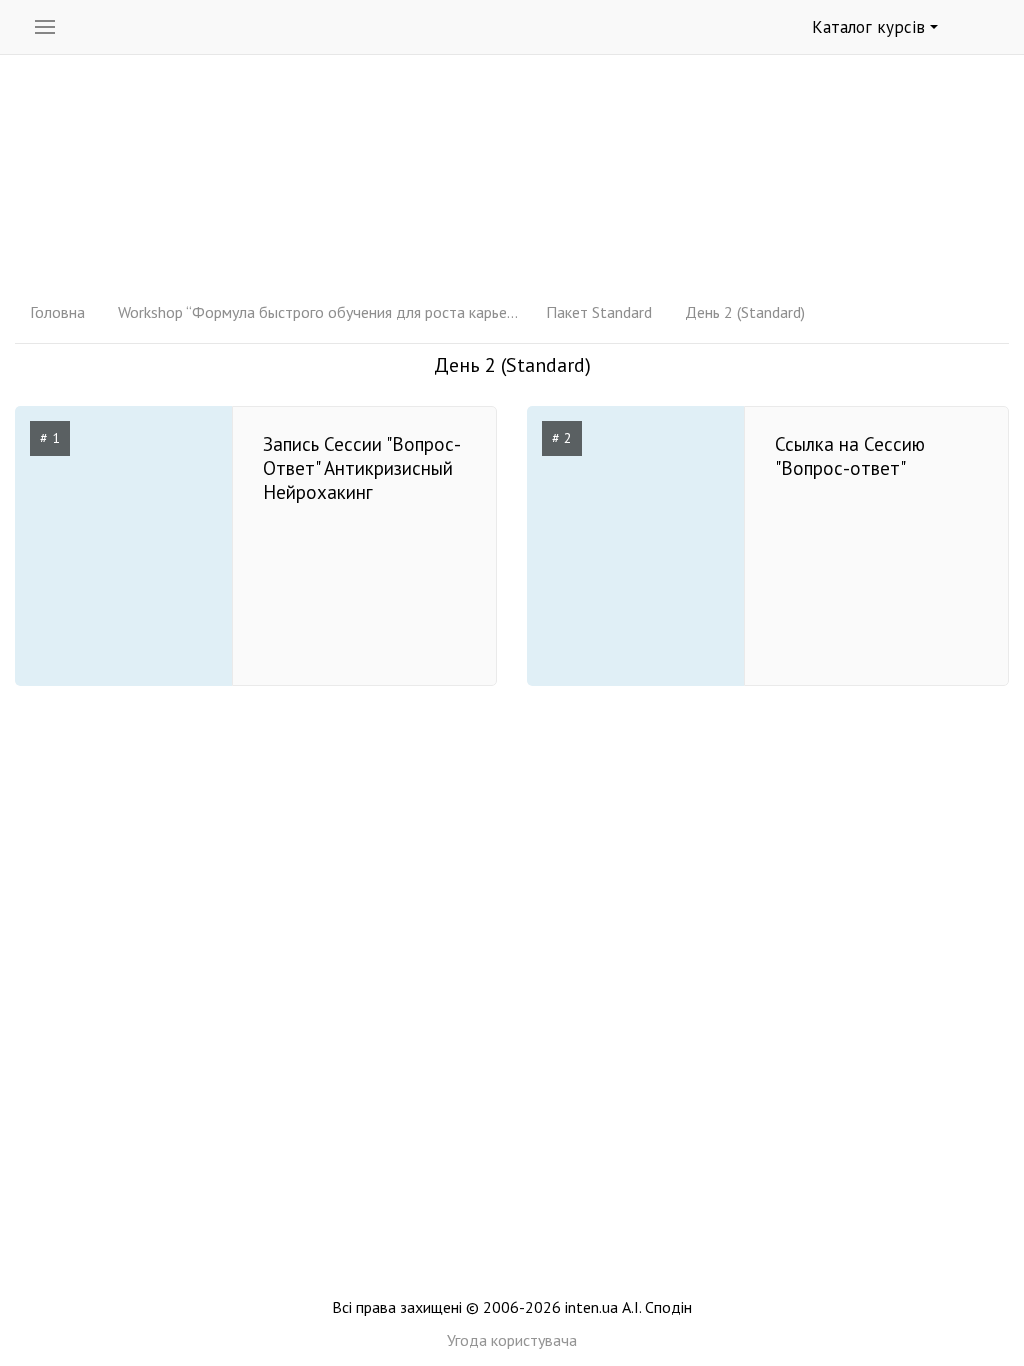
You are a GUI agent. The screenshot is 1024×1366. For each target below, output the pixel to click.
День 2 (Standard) (745, 312)
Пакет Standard (599, 312)
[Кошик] (985, 28)
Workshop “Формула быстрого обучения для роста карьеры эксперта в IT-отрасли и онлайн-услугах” (318, 312)
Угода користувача (512, 1340)
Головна (57, 312)
